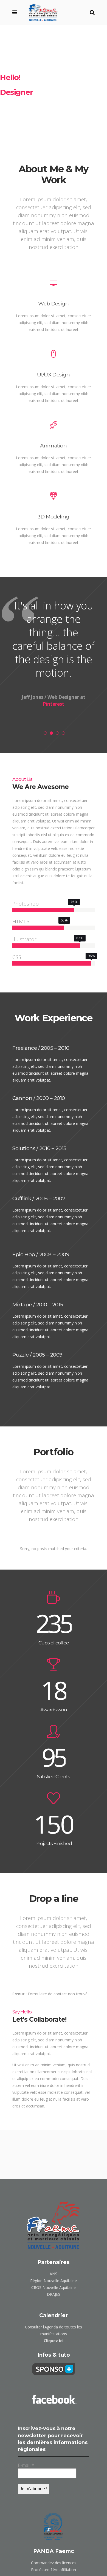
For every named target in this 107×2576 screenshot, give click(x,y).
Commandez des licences (54, 2563)
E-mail (26, 2465)
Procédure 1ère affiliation (54, 2570)
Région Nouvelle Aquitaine (54, 2281)
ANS (54, 2274)
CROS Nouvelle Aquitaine (54, 2287)
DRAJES (54, 2294)
